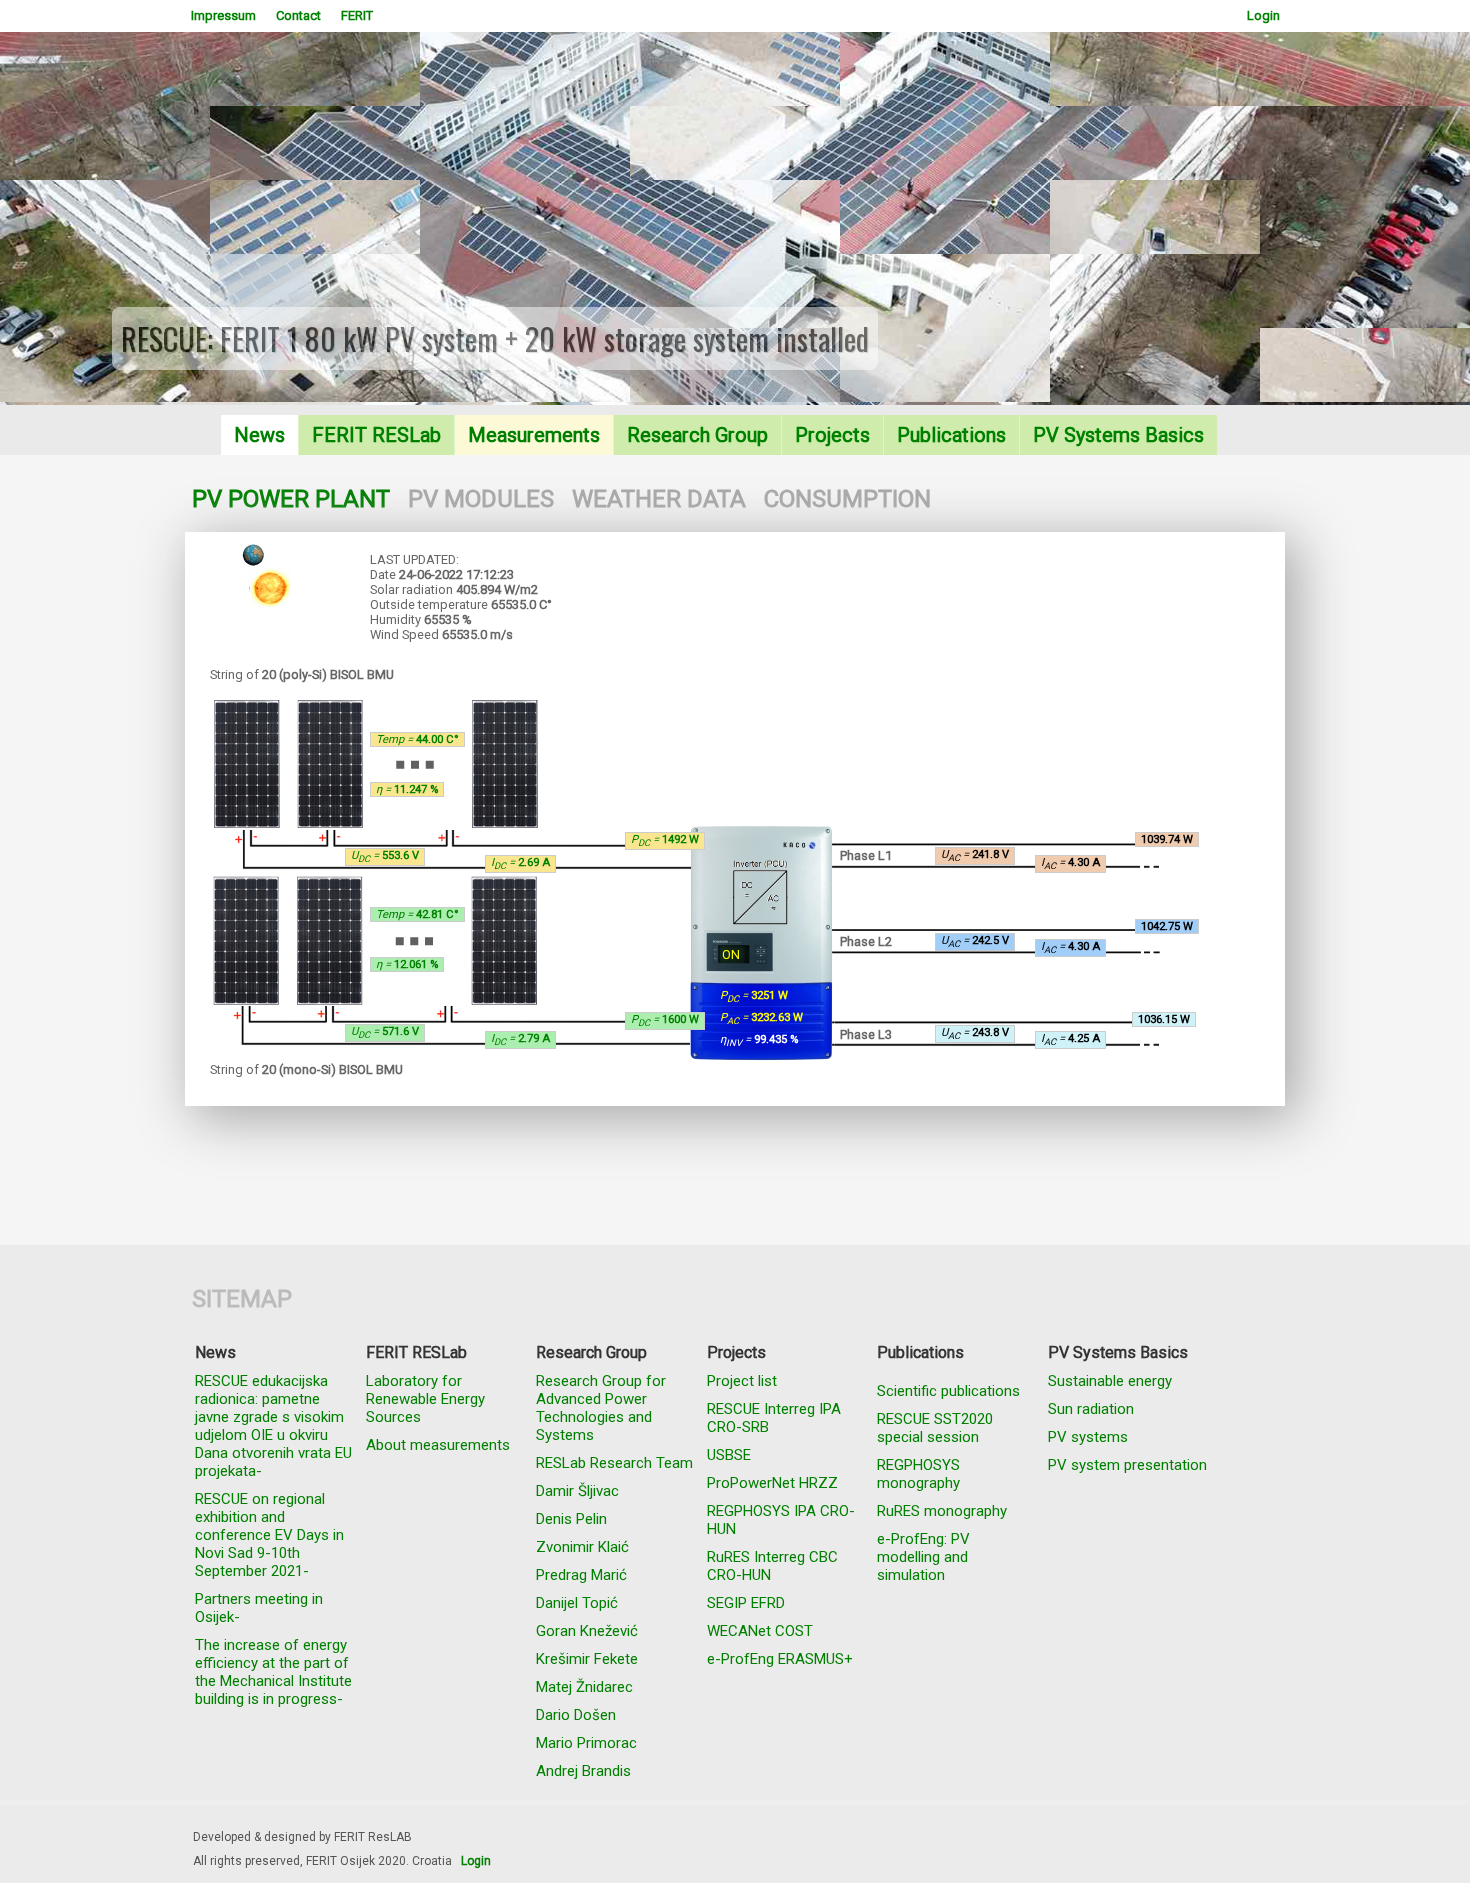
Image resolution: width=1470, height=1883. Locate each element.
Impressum (223, 15)
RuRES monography (942, 1511)
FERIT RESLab (376, 435)
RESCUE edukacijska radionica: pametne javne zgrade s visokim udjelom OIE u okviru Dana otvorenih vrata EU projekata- (273, 1426)
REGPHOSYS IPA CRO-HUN (781, 1520)
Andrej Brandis (583, 1771)
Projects (832, 435)
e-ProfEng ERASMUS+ (780, 1659)
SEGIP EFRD (746, 1603)
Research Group (697, 435)
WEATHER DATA (659, 499)
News (259, 435)
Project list (742, 1381)
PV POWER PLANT (291, 499)
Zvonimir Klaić (582, 1547)
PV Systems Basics (1118, 435)
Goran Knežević (587, 1631)
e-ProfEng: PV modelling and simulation (923, 1557)
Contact (298, 15)
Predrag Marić (581, 1575)
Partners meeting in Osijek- (259, 1608)
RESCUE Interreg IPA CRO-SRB (774, 1418)
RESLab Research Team (614, 1463)
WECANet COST (760, 1631)
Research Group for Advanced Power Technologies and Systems (601, 1408)
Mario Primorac (586, 1743)
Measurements (534, 435)
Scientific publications (948, 1391)
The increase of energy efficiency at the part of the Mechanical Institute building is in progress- (273, 1672)
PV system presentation (1127, 1465)
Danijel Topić (577, 1603)
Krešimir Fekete (587, 1659)
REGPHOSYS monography (918, 1474)
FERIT (357, 15)
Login (1263, 15)
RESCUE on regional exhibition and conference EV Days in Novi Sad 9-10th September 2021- (269, 1535)
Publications (951, 435)
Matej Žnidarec (584, 1687)
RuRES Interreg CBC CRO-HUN (772, 1566)
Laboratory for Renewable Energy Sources (425, 1399)
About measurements (438, 1445)
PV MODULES (481, 499)
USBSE (729, 1455)
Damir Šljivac (577, 1491)
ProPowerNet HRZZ (772, 1483)
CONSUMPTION (847, 499)
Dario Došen (576, 1715)
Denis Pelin (571, 1519)
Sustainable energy (1110, 1381)
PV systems (1088, 1437)
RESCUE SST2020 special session (935, 1428)
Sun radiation (1091, 1409)
